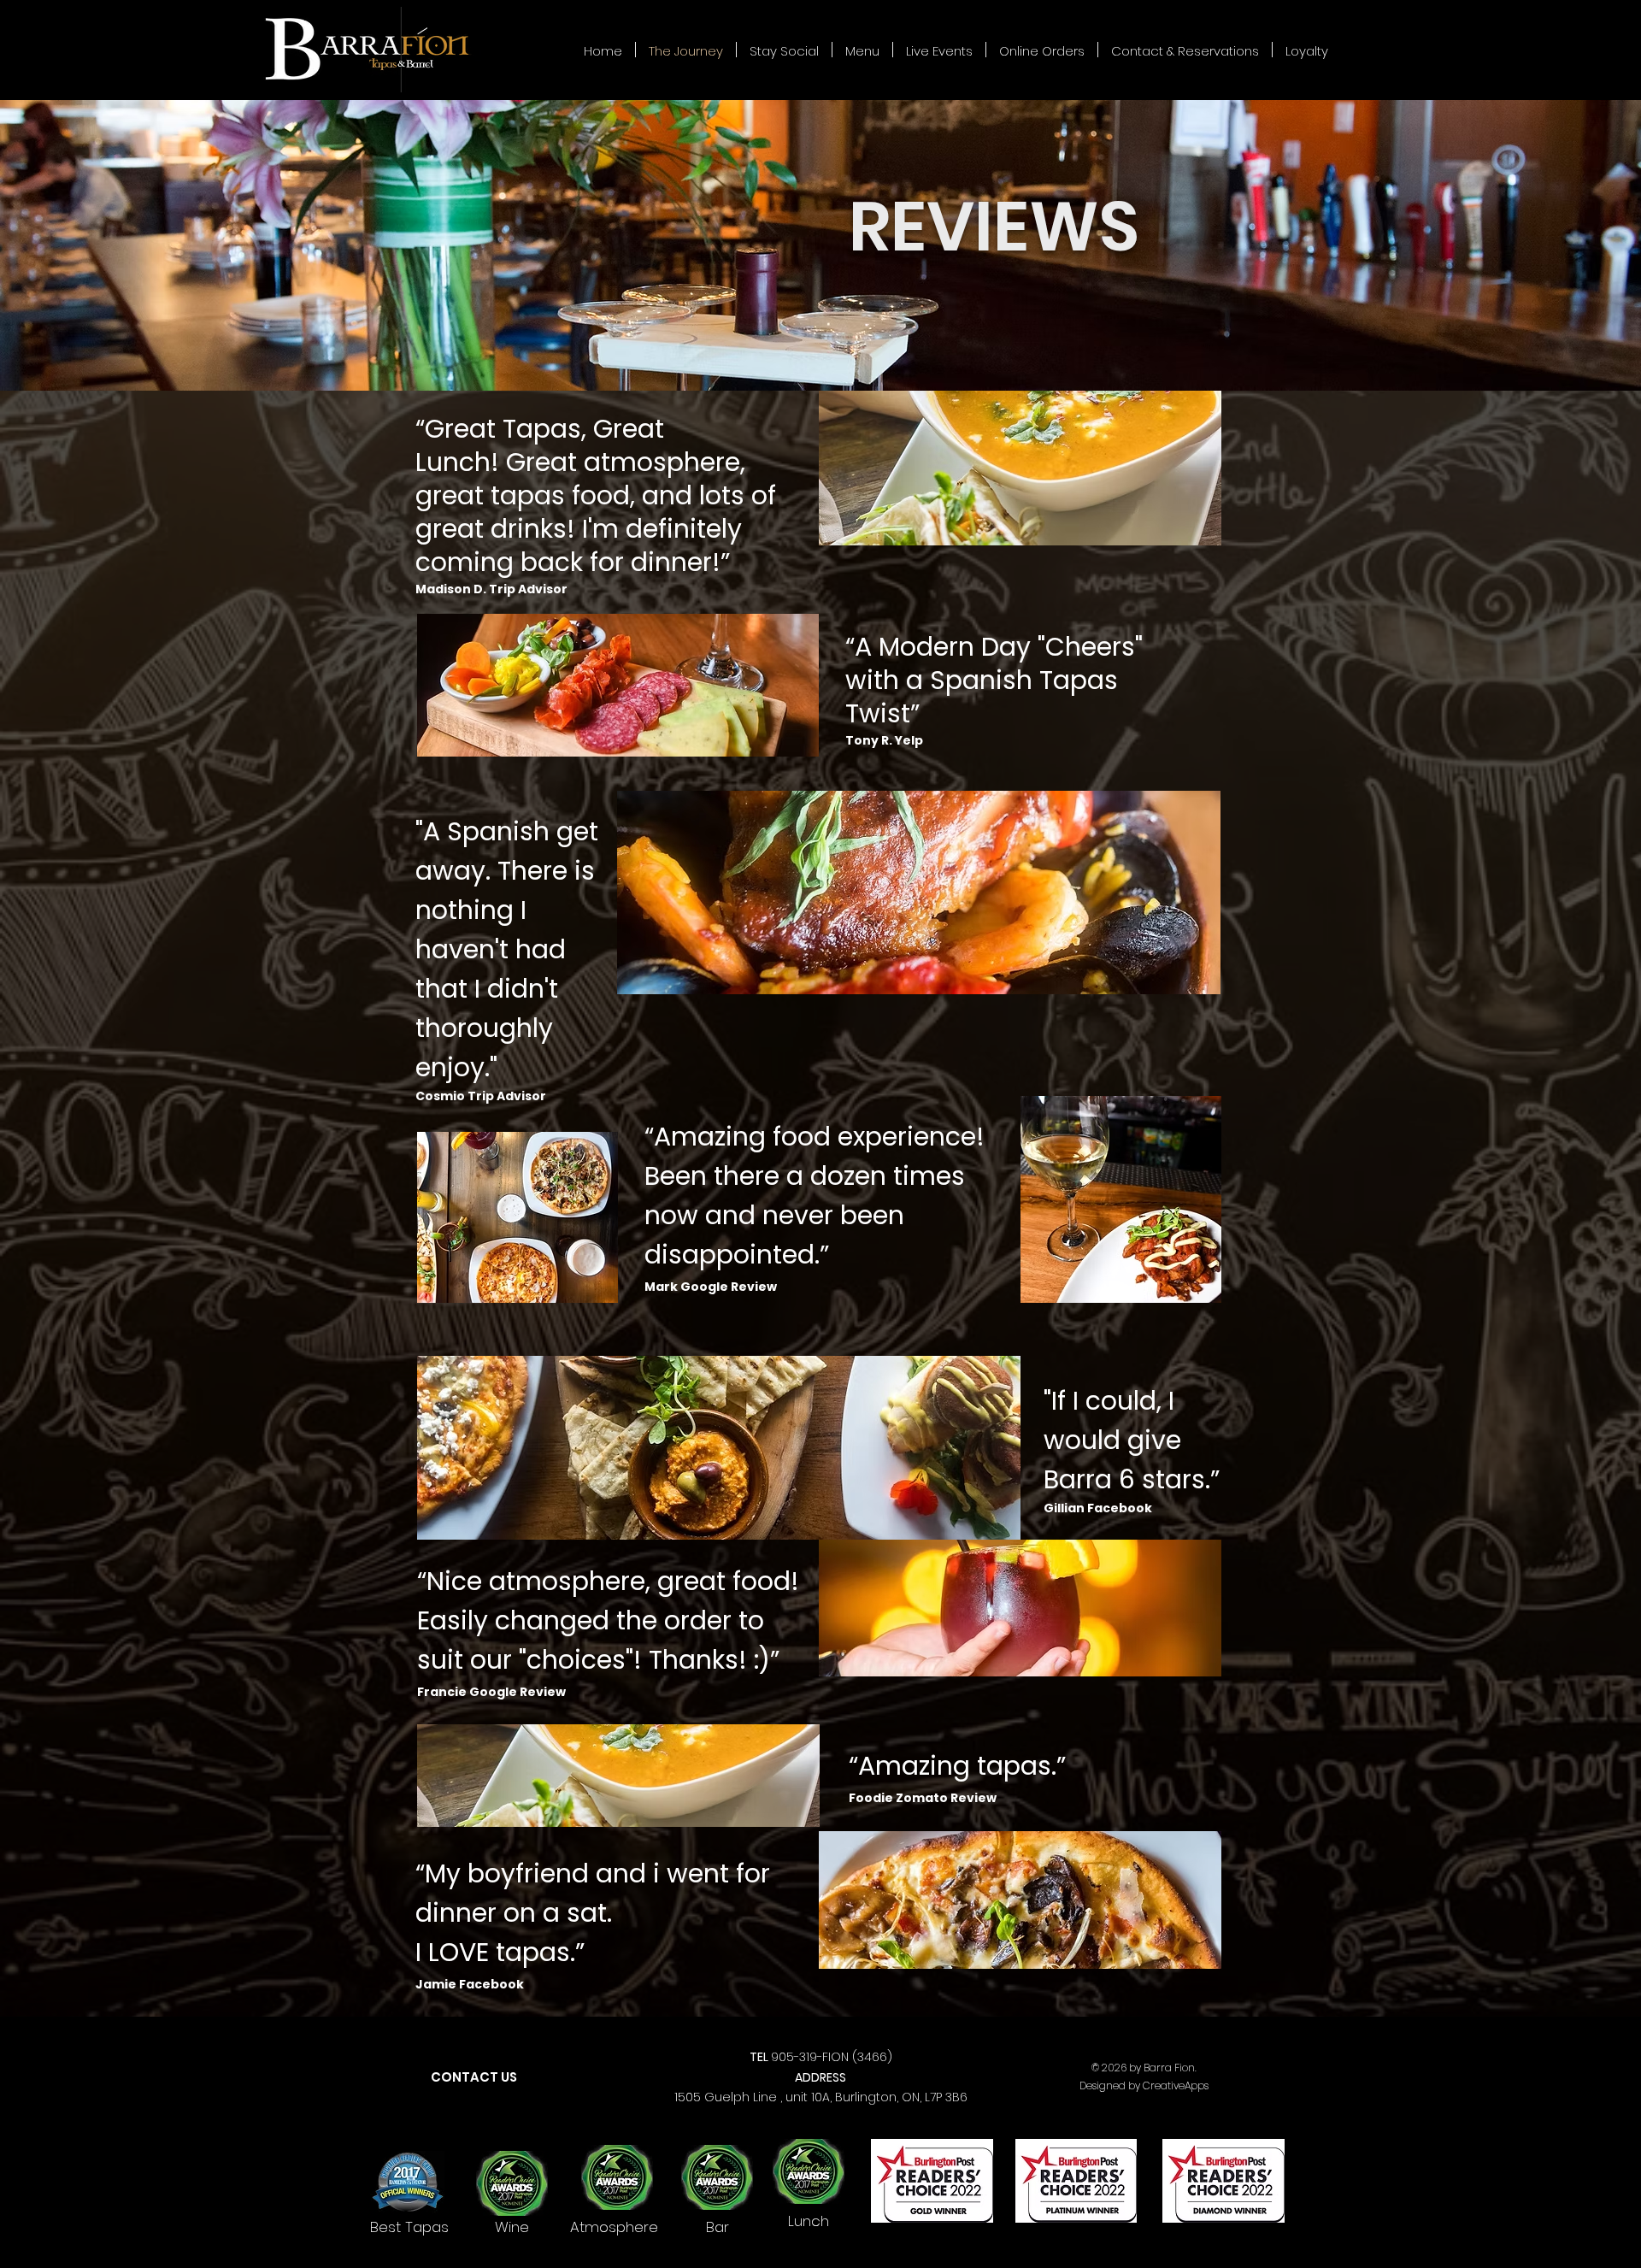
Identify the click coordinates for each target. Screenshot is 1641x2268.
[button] (862, 50)
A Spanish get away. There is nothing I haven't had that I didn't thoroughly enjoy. (507, 949)
